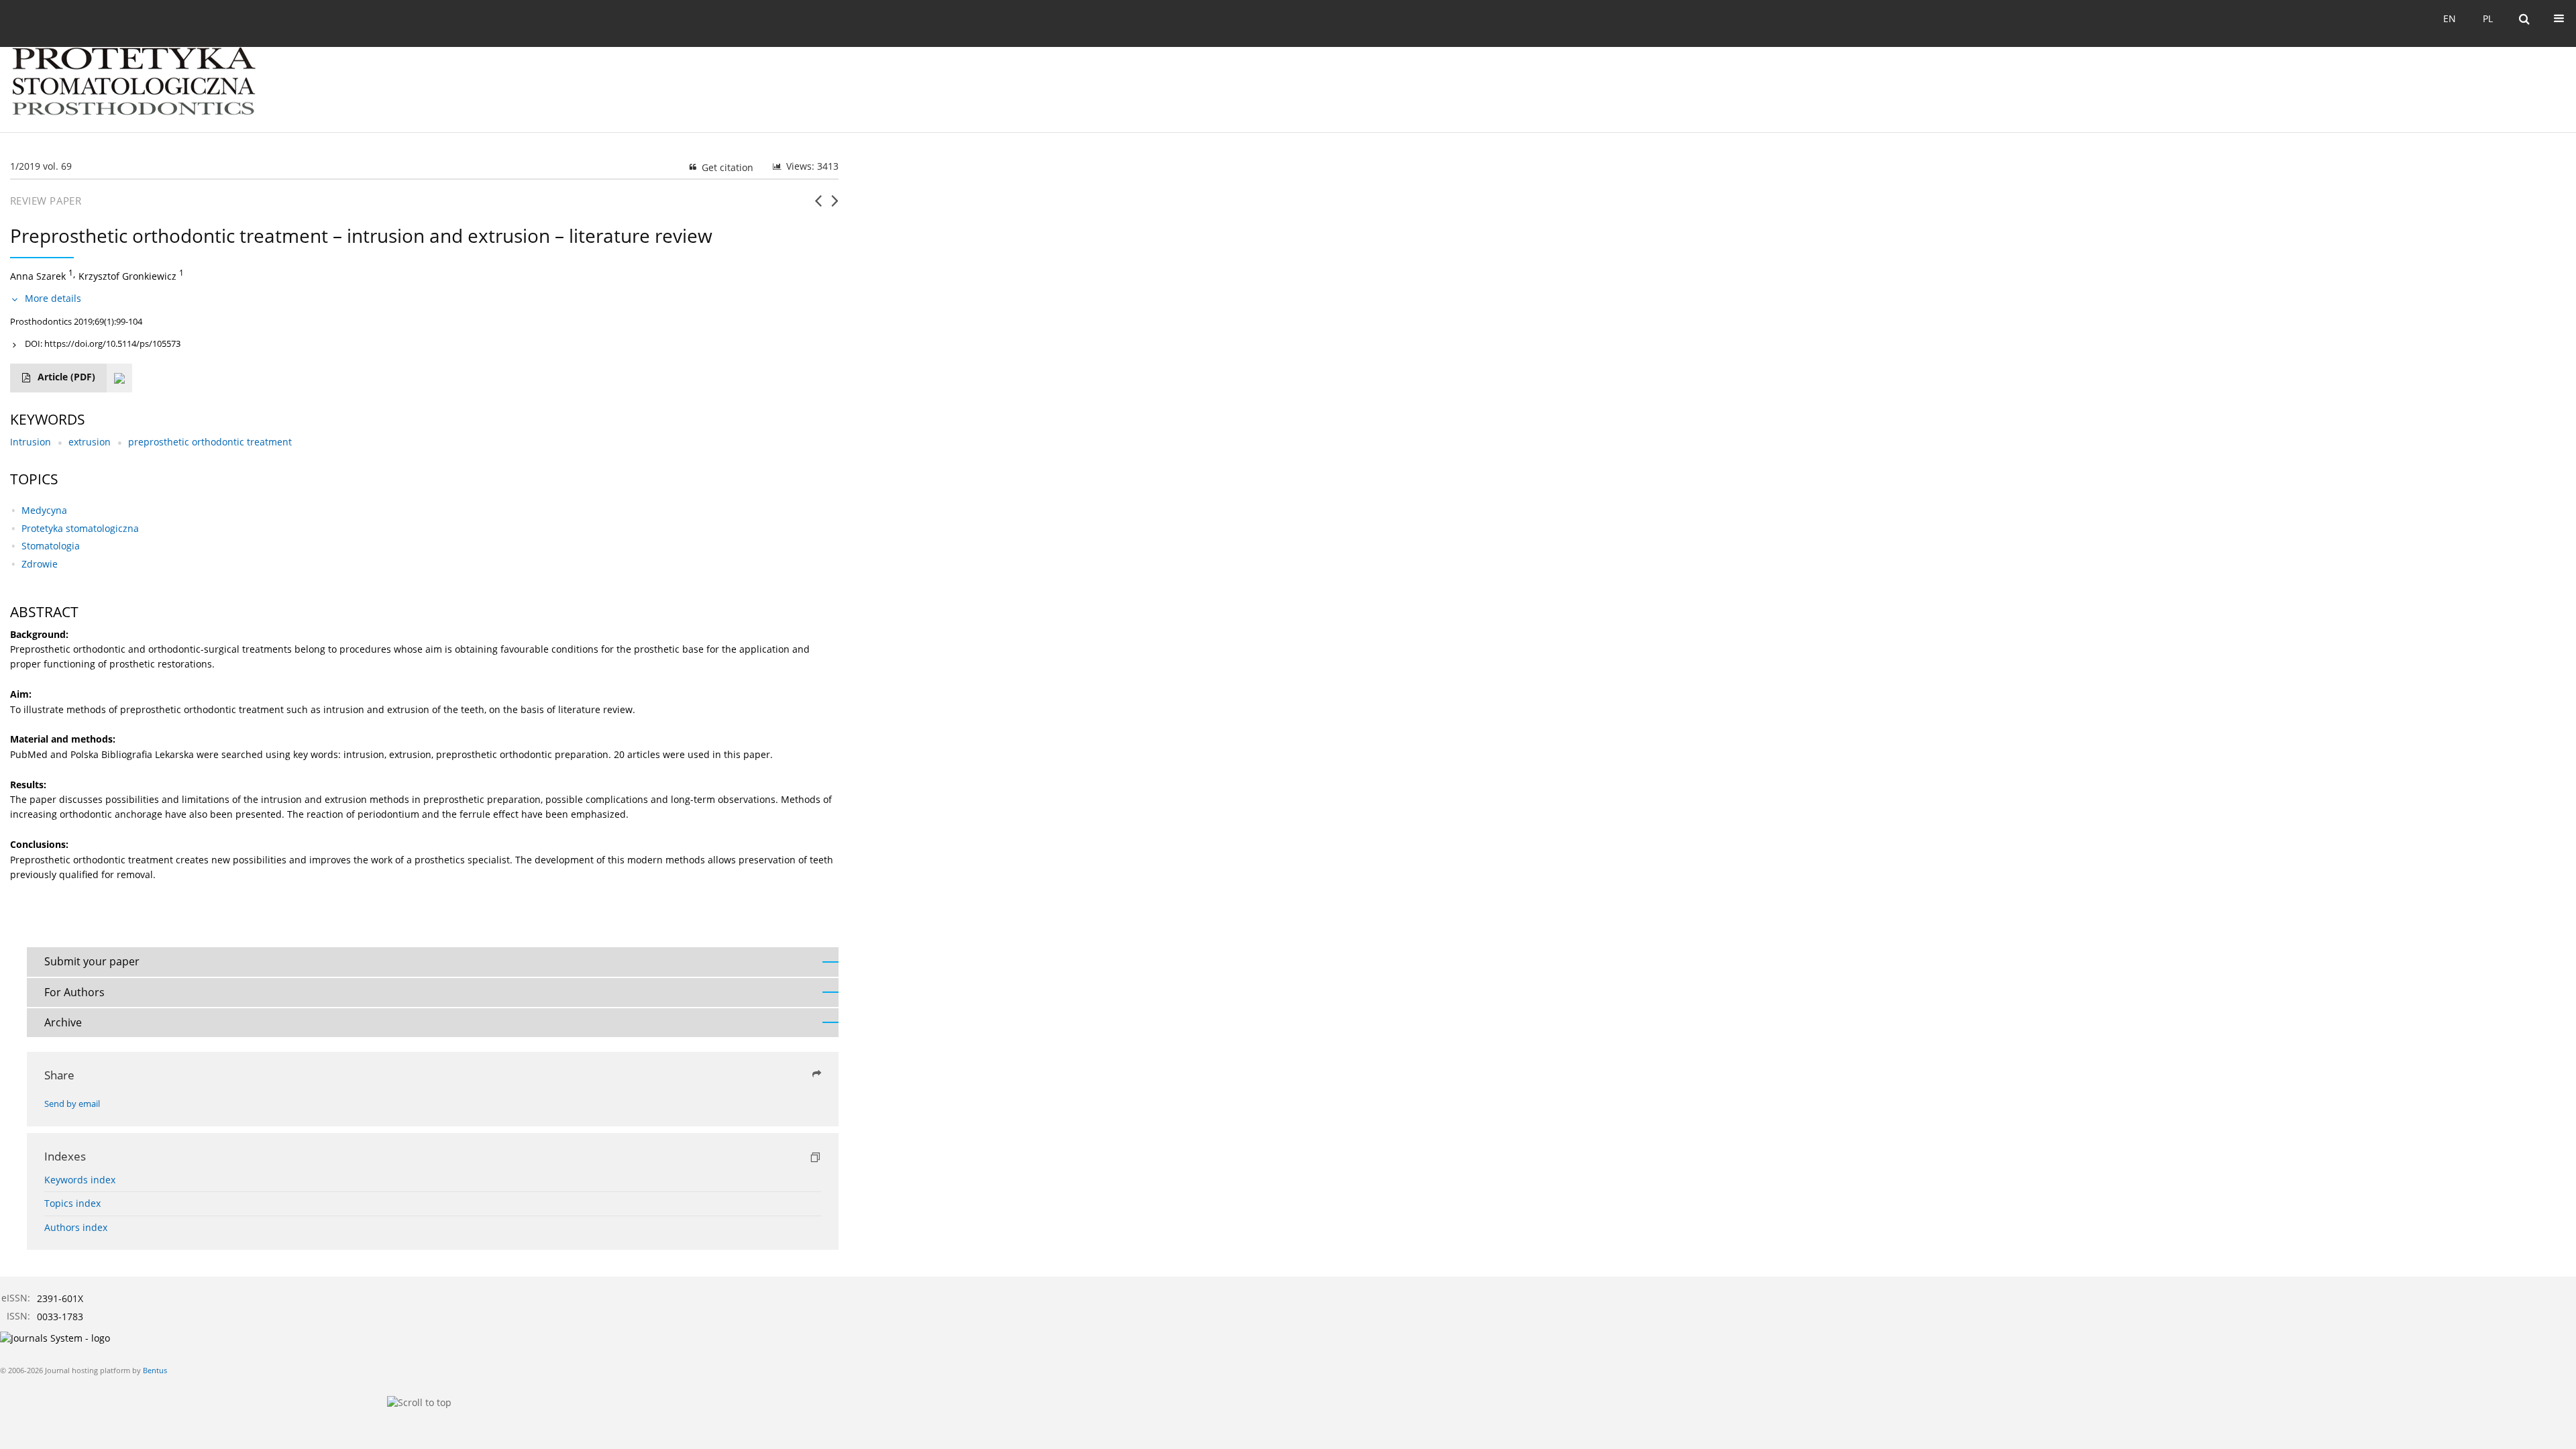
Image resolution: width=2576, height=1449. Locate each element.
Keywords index (80, 1180)
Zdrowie (40, 564)
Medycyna (44, 510)
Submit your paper (92, 961)
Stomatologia (51, 546)
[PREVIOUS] (818, 206)
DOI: (103, 343)
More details (53, 298)
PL (2488, 18)
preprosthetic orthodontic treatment (210, 442)
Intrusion (31, 442)
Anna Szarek (38, 276)
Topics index (72, 1203)
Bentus (155, 1370)
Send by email (72, 1104)
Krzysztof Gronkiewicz (127, 276)
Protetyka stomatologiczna (80, 528)
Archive (63, 1022)
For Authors (74, 992)
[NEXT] (835, 206)
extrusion (90, 442)
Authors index (76, 1227)
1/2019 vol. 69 (41, 166)
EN (2450, 18)
